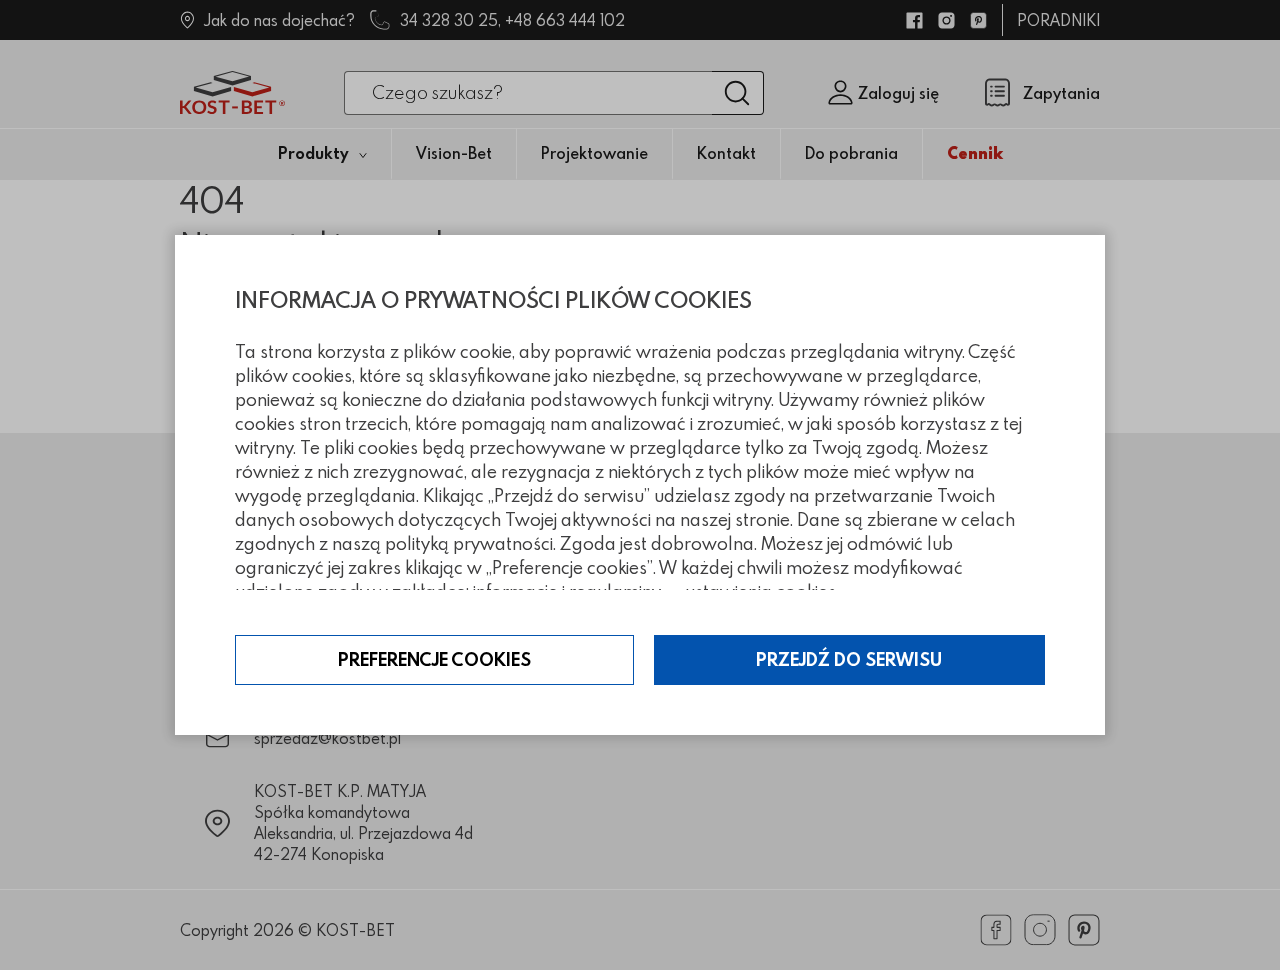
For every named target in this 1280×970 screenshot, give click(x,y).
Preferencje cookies (434, 659)
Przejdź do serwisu (849, 659)
